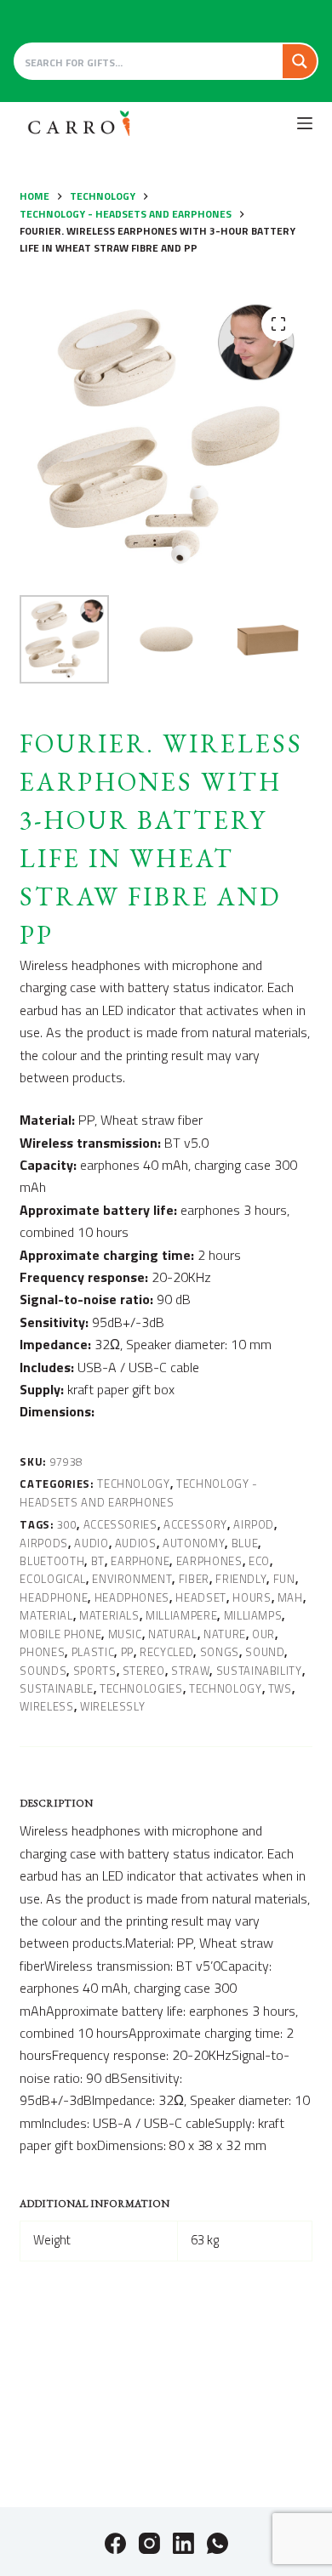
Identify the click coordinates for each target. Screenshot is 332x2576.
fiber (194, 1579)
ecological (53, 1579)
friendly (241, 1579)
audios (136, 1543)
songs (220, 1652)
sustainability (259, 1671)
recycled (166, 1652)
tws (280, 1688)
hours (252, 1597)
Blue (245, 1543)
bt (98, 1561)
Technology (134, 1484)
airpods (44, 1543)
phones (42, 1652)
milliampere (181, 1615)
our (263, 1634)
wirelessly (113, 1706)
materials (109, 1615)
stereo (144, 1671)
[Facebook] (115, 2543)
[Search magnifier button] (300, 61)
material (46, 1615)
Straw (190, 1671)
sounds (43, 1671)
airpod (254, 1524)
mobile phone (60, 1634)
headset (201, 1597)
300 (67, 1524)
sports (95, 1671)
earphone (140, 1561)
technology (226, 1688)
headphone (54, 1597)
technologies (141, 1688)
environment (132, 1579)
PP (127, 1652)
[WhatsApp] (218, 2543)
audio (91, 1543)
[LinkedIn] (183, 2543)
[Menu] (305, 123)
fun (284, 1579)
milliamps (253, 1615)
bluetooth (52, 1561)
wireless (46, 1706)
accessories (120, 1524)
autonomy (194, 1543)
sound (265, 1652)
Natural (173, 1634)
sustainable (56, 1688)
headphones (132, 1597)
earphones (209, 1561)
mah (290, 1597)
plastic (93, 1652)
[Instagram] (149, 2543)
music (125, 1634)
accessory (195, 1524)
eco (259, 1561)
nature (225, 1634)
